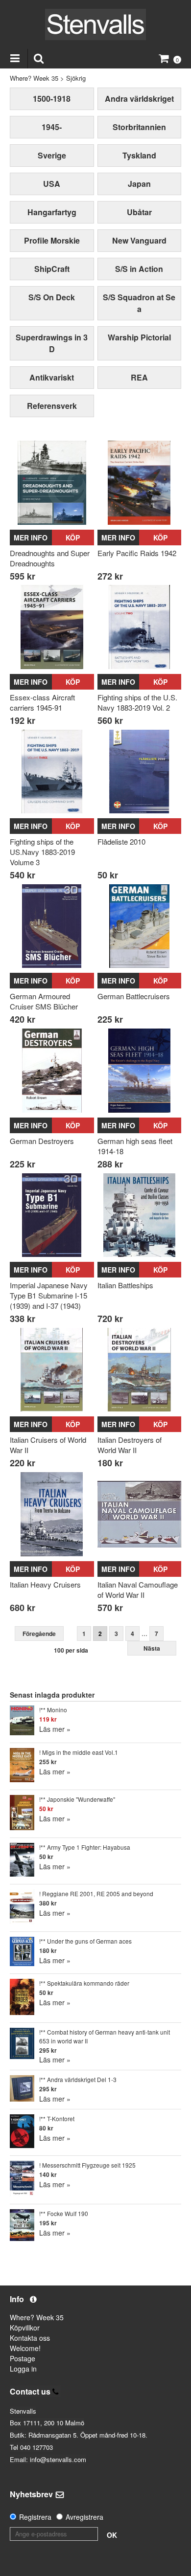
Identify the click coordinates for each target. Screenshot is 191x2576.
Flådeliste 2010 (121, 841)
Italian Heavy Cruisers (45, 1584)
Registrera (35, 2517)
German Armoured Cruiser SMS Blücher (44, 1001)
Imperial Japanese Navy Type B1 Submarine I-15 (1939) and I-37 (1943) (49, 1295)
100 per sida (71, 1650)
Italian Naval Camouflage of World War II (138, 1590)
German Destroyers (42, 1141)
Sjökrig (76, 78)
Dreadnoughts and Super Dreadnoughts (50, 558)
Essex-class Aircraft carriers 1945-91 (42, 702)
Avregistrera (84, 2517)
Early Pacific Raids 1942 (137, 553)
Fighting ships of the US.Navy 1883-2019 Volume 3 (42, 852)
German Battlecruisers (134, 996)
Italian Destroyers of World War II (130, 1445)
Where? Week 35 (34, 78)
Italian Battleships (125, 1285)
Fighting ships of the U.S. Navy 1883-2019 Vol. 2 (137, 702)
